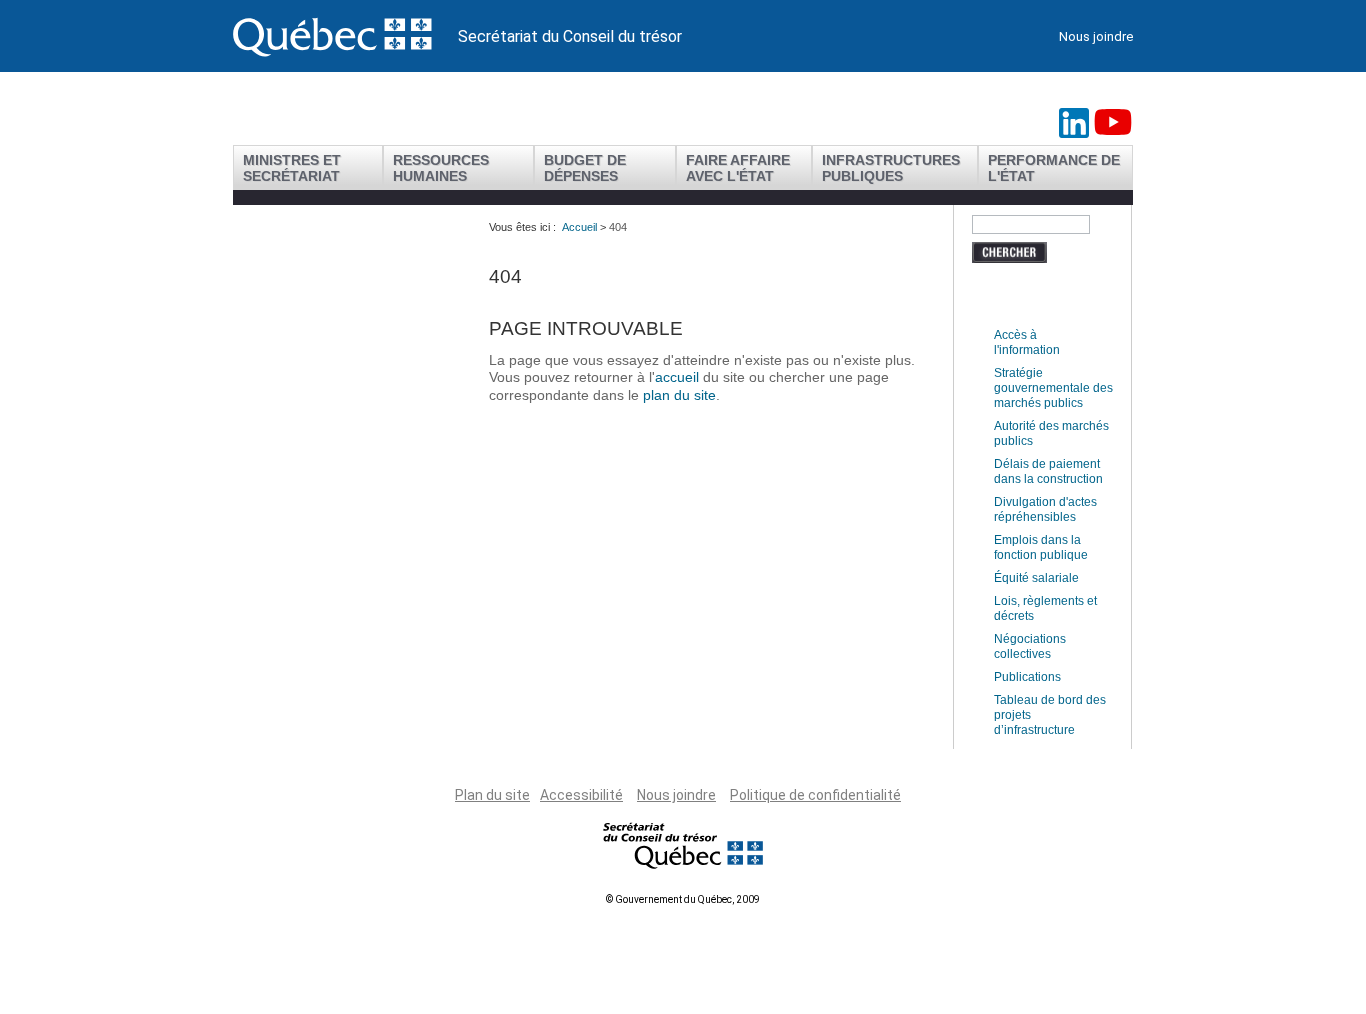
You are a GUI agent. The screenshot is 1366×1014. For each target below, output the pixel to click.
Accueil (579, 227)
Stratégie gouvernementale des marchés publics (1053, 388)
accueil (679, 377)
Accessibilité (581, 795)
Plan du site (492, 795)
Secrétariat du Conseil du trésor (570, 36)
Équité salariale (1036, 578)
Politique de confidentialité (815, 795)
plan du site (679, 395)
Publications (1027, 677)
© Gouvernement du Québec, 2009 (683, 899)
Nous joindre (1096, 36)
